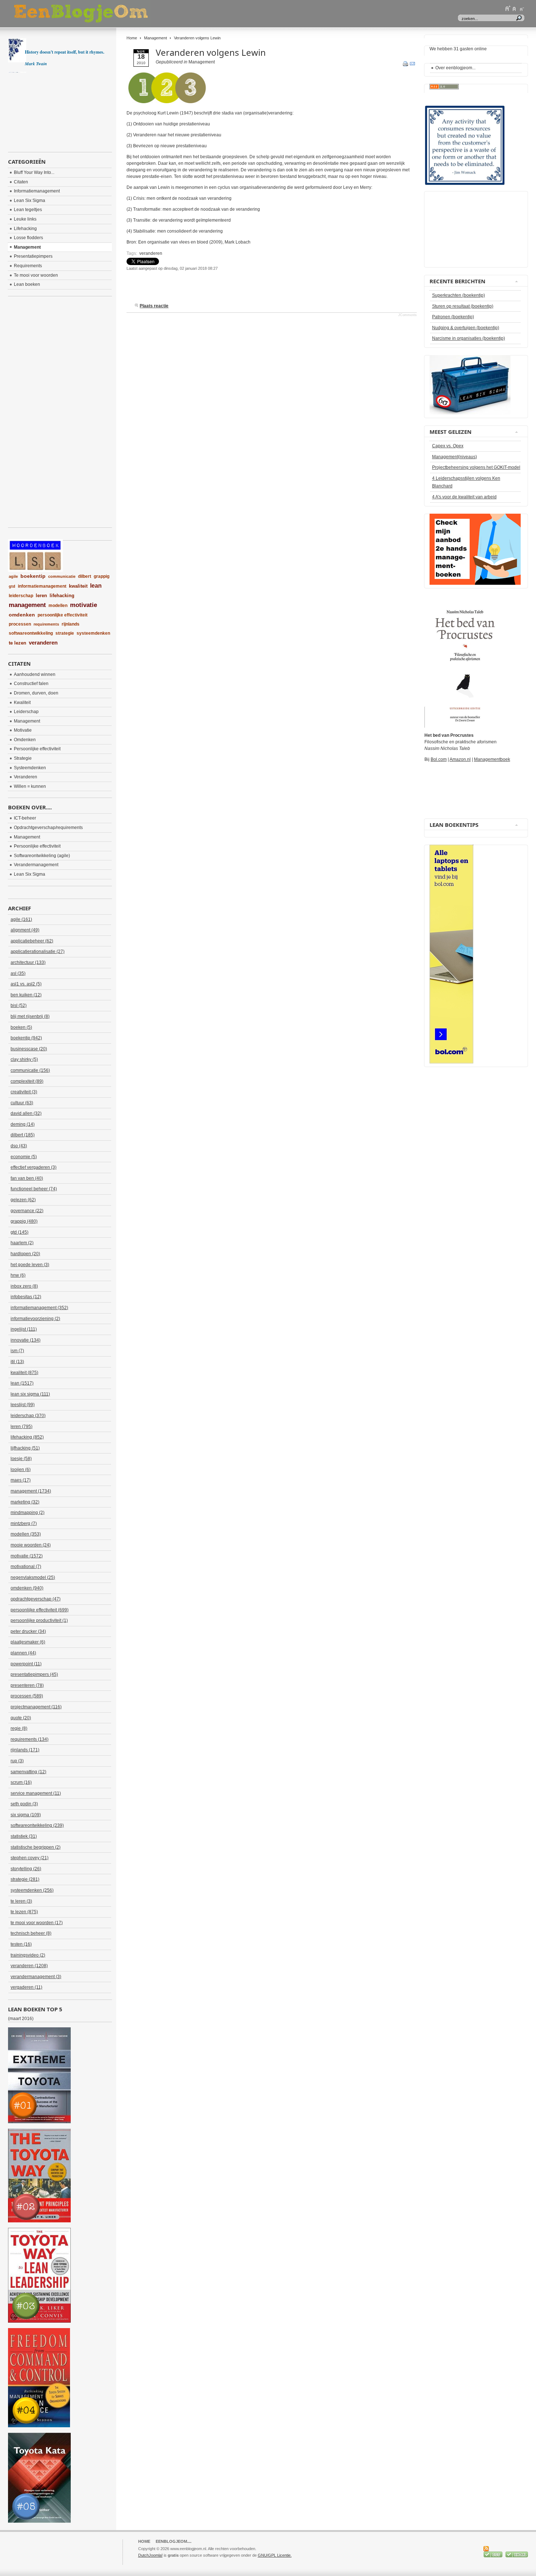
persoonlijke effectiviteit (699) (40, 1610)
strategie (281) (25, 1879)
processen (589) (27, 1696)
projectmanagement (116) (36, 1707)
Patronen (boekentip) (453, 317)
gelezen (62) (23, 1200)
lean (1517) (22, 1383)
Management (156, 38)
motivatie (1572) (27, 1556)
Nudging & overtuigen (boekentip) (466, 328)
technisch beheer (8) (31, 1933)
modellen (58, 606)
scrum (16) (21, 1782)
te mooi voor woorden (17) (37, 1923)
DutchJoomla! (150, 2555)
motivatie (83, 605)
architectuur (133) (28, 962)
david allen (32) (26, 1113)
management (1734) (31, 1491)
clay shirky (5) (24, 1059)
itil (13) (17, 1362)
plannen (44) (23, 1653)
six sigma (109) (26, 1815)
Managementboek (492, 759)
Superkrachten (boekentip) (459, 295)
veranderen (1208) (29, 1966)
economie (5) (24, 1157)
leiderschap (21, 596)
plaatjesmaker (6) (28, 1642)
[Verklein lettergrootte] (521, 8)
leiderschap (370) (28, 1416)
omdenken (22, 615)
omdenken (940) (27, 1588)
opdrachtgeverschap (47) (36, 1599)
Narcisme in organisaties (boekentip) (469, 338)
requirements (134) (30, 1739)
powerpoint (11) (26, 1664)
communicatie (62, 576)
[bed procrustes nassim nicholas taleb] (465, 726)
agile (13, 576)
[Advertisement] (212, 290)
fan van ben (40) (27, 1178)
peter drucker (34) (28, 1631)
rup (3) (17, 1761)
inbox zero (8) (24, 1286)
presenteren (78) (27, 1685)
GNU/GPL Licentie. (275, 2555)
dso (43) (19, 1146)
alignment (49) (25, 930)
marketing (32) (25, 1502)
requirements (46, 624)
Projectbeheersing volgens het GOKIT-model (476, 467)
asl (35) (18, 973)
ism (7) (17, 1351)
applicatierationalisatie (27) (38, 952)
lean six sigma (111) (30, 1394)
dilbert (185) (23, 1135)
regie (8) (19, 1728)
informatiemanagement (42, 586)
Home (132, 38)
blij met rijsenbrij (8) (30, 1016)
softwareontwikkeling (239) (37, 1825)
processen (20, 624)
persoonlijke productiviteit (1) (39, 1620)
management (27, 605)
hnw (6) (18, 1275)
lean (96, 586)
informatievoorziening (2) (35, 1319)
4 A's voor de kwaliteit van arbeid (464, 497)
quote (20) (21, 1718)
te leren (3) (21, 1901)
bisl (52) (19, 1005)
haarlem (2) (22, 1243)
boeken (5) (21, 1027)
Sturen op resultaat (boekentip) (463, 306)
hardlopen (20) (25, 1254)
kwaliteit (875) (24, 1373)
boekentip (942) (26, 1038)
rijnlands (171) (25, 1750)
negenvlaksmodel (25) (33, 1577)
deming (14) (23, 1124)
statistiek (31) (24, 1836)
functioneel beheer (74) (34, 1189)
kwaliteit (78, 586)
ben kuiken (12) (26, 995)
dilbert (85, 576)
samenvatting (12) (28, 1772)
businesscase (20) (29, 1049)
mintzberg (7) (24, 1524)
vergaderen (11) (26, 1987)
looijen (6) (21, 1470)
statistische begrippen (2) (36, 1847)
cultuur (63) (22, 1103)
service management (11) (36, 1793)
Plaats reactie (154, 306)
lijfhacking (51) (25, 1448)
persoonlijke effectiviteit (63, 615)
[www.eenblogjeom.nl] (119, 14)
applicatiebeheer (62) (32, 941)
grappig (102, 576)
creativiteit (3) (24, 1092)
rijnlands (71, 624)
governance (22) (27, 1211)
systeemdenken (93, 633)
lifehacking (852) (27, 1437)
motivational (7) (26, 1567)
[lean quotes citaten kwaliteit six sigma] (465, 184)
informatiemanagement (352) (39, 1308)
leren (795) (22, 1427)
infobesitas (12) (26, 1297)
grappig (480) (24, 1221)
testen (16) (21, 1944)
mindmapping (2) (28, 1513)
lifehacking (62, 596)
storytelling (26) (26, 1869)
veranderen (151, 253)
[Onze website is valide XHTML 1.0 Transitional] (517, 2556)
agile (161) (21, 919)
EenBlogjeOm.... (174, 2541)
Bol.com (439, 759)
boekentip (33, 576)
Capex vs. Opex (448, 446)
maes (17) (21, 1480)
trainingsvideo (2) (28, 1955)
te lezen (18, 643)
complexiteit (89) (27, 1081)
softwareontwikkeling (31, 633)
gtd (12, 586)
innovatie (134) (26, 1340)
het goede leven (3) (30, 1265)
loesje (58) (21, 1459)
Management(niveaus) (455, 457)
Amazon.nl (460, 759)
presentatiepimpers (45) (34, 1674)
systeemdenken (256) (32, 1890)
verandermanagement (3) (36, 1977)
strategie (65, 633)
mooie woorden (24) (31, 1545)
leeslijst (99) (23, 1405)
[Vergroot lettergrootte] (508, 8)
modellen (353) (26, 1534)
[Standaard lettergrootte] (514, 8)
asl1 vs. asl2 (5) (26, 984)
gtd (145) (20, 1232)
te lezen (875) (24, 1912)
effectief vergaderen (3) (34, 1167)
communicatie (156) (30, 1070)
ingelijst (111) (24, 1329)
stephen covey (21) (30, 1858)
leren (41, 596)
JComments (407, 315)
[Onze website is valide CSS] (494, 2556)
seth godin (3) (24, 1804)
